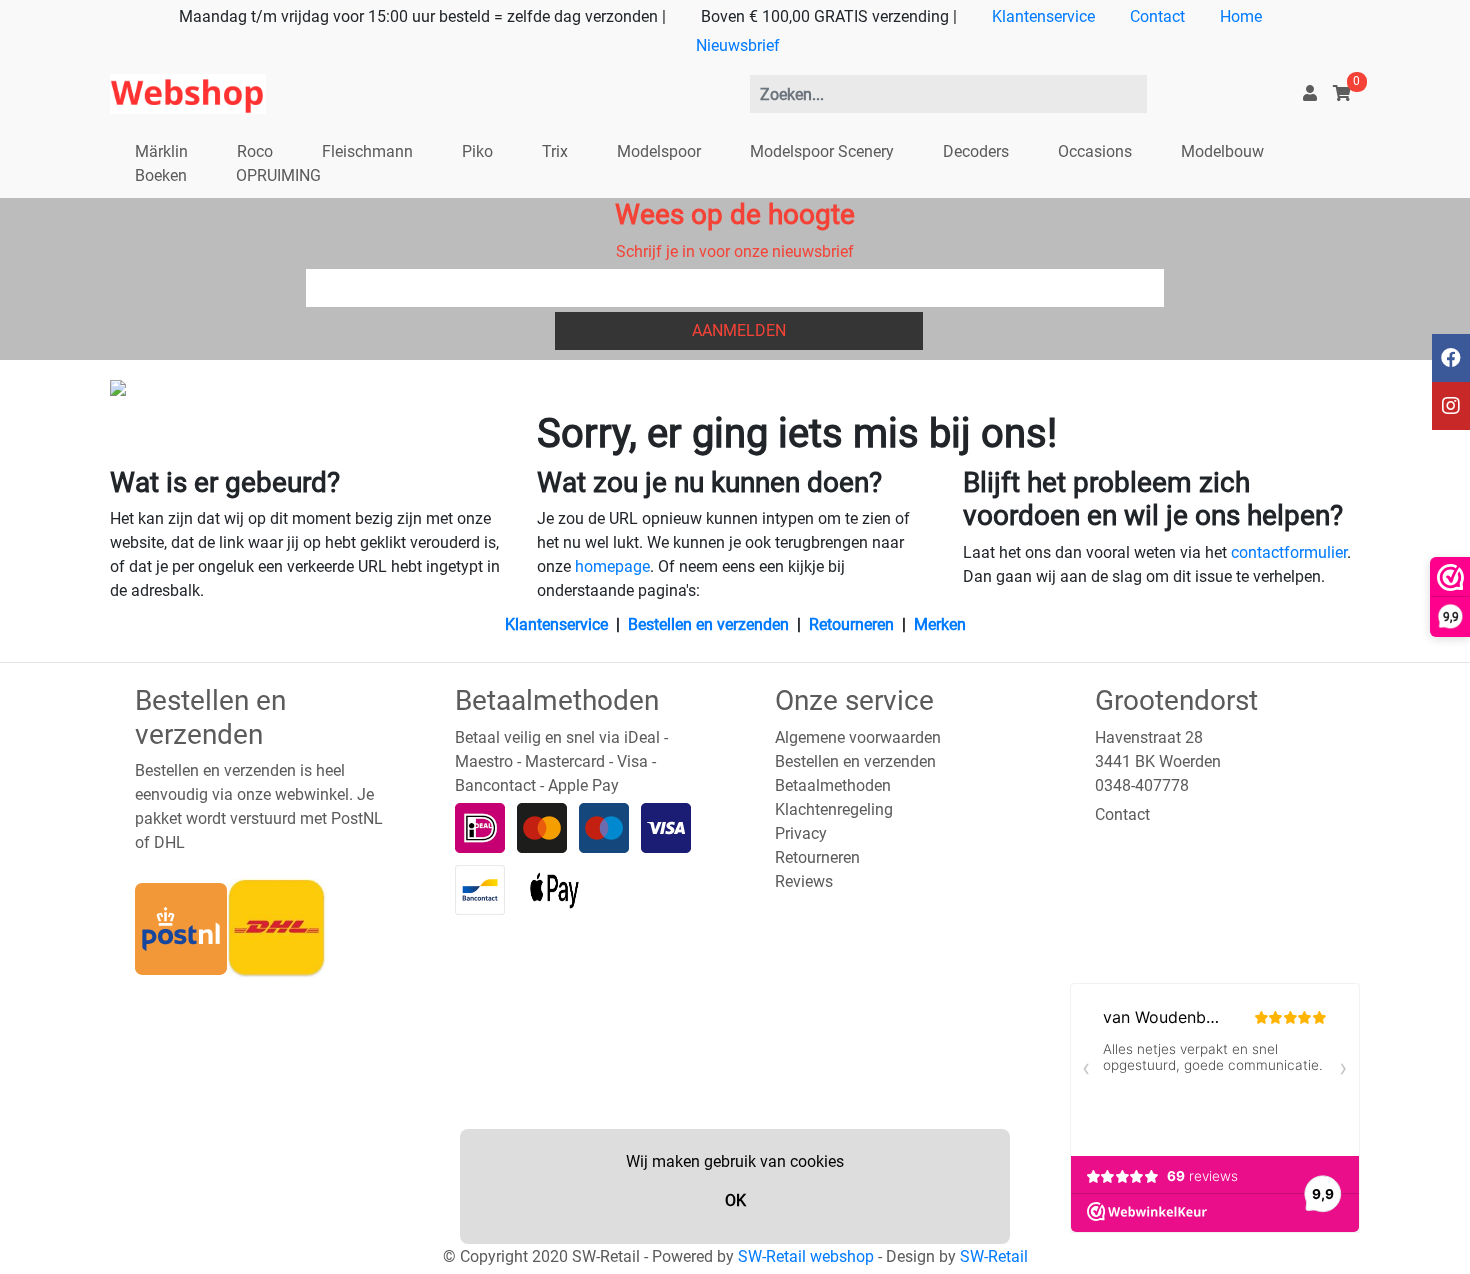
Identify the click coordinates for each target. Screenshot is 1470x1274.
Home (1241, 16)
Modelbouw (1222, 151)
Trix (555, 151)
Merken (940, 624)
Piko (477, 151)
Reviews (804, 881)
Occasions (1095, 151)
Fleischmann (367, 151)
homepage (612, 566)
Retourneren (851, 624)
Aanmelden (739, 330)
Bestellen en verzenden (708, 624)
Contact (1157, 16)
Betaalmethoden (833, 785)
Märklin (161, 151)
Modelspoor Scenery (822, 151)
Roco (255, 151)
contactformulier (1289, 552)
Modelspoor (659, 151)
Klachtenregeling (834, 809)
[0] (1342, 93)
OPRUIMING (278, 175)
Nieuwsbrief (738, 45)
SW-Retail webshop (806, 1256)
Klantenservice (1043, 16)
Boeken (161, 175)
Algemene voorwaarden (858, 737)
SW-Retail (994, 1256)
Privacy (801, 833)
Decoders (976, 151)
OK (735, 1200)
